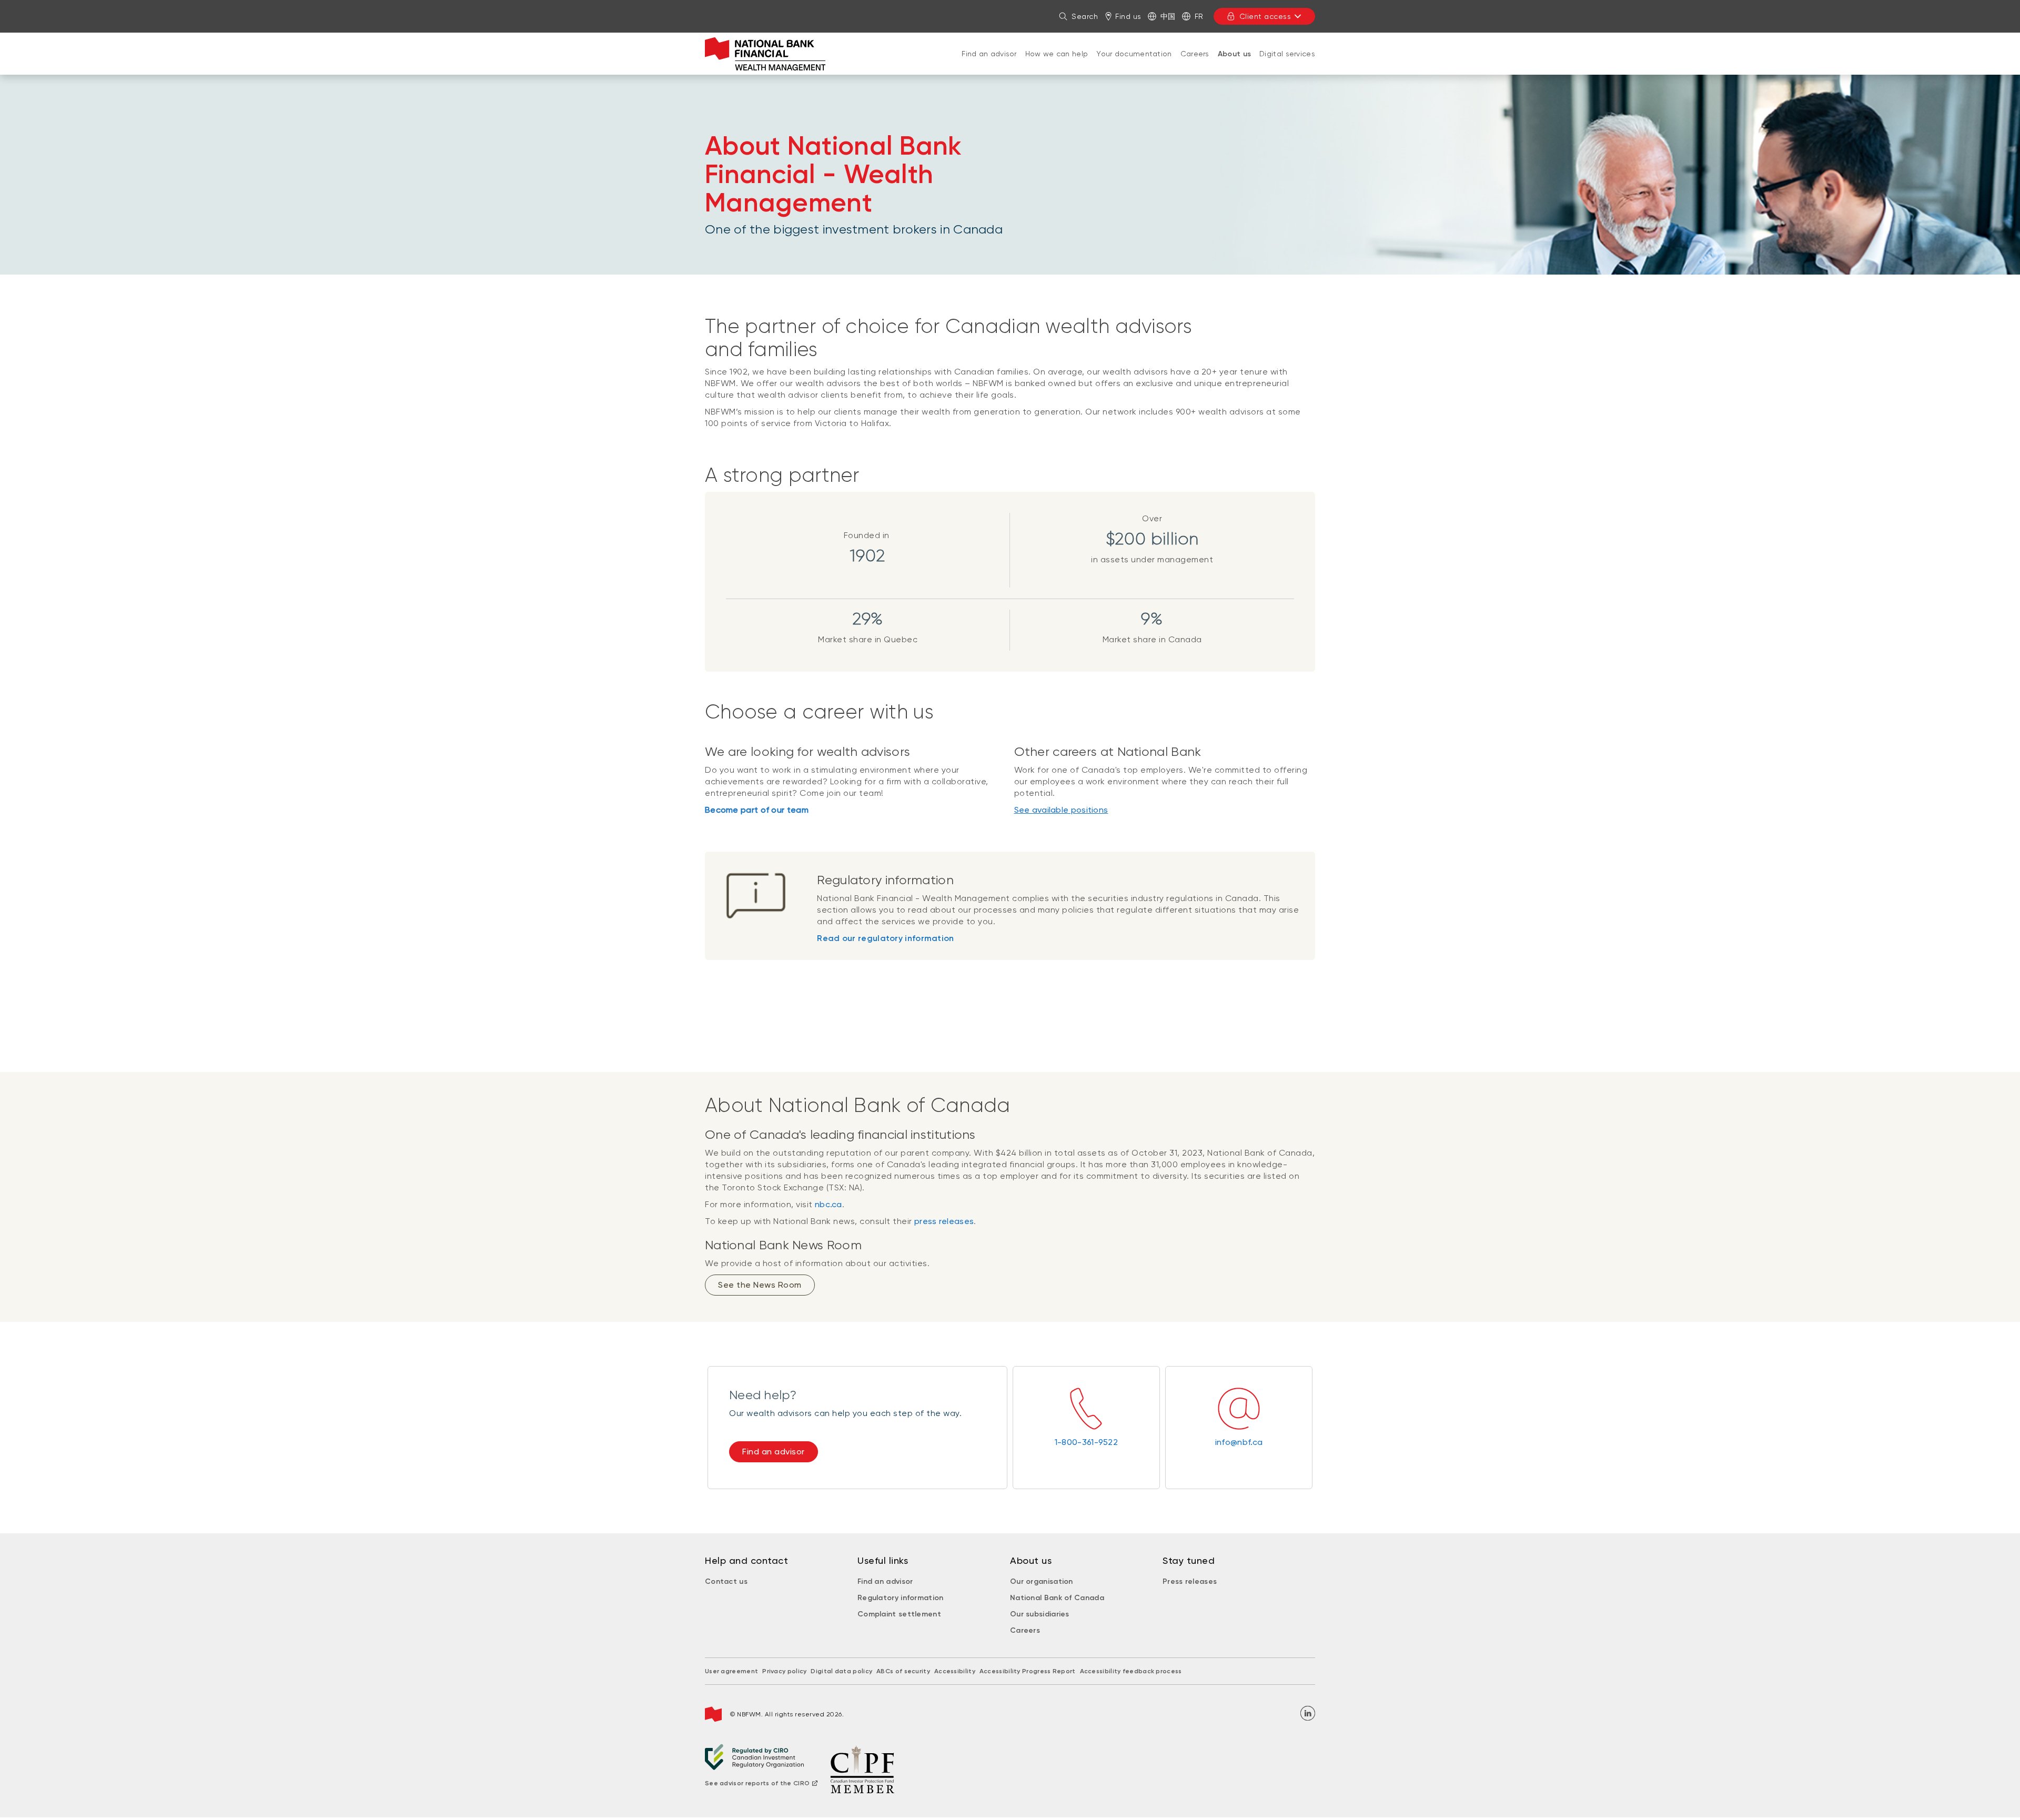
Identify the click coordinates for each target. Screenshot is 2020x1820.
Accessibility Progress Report (1028, 1671)
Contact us (726, 1581)
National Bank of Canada (1057, 1598)
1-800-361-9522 (1086, 1442)
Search (1085, 16)
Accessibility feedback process (1131, 1671)
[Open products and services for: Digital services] (1287, 64)
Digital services (1287, 54)
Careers (1195, 54)
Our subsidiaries (1040, 1614)
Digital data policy (841, 1671)
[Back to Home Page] (765, 54)
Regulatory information (901, 1598)
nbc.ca (829, 1204)
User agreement (731, 1671)
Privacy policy (784, 1671)
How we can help (1057, 54)
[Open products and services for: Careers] (1195, 64)
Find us (1128, 16)
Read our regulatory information (885, 938)
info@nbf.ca (1239, 1442)
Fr (1199, 16)
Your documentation (1134, 54)
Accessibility (955, 1671)
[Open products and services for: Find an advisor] (989, 64)
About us (1234, 54)
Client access (1265, 16)
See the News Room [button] (760, 1285)
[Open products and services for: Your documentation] (1134, 64)
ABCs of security (903, 1671)
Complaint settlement (899, 1614)
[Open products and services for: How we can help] (1057, 64)
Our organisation (1042, 1581)
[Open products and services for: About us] (1234, 65)
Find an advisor (989, 54)
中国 (1168, 16)
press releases (944, 1221)
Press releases (1190, 1581)
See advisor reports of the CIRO (757, 1783)
